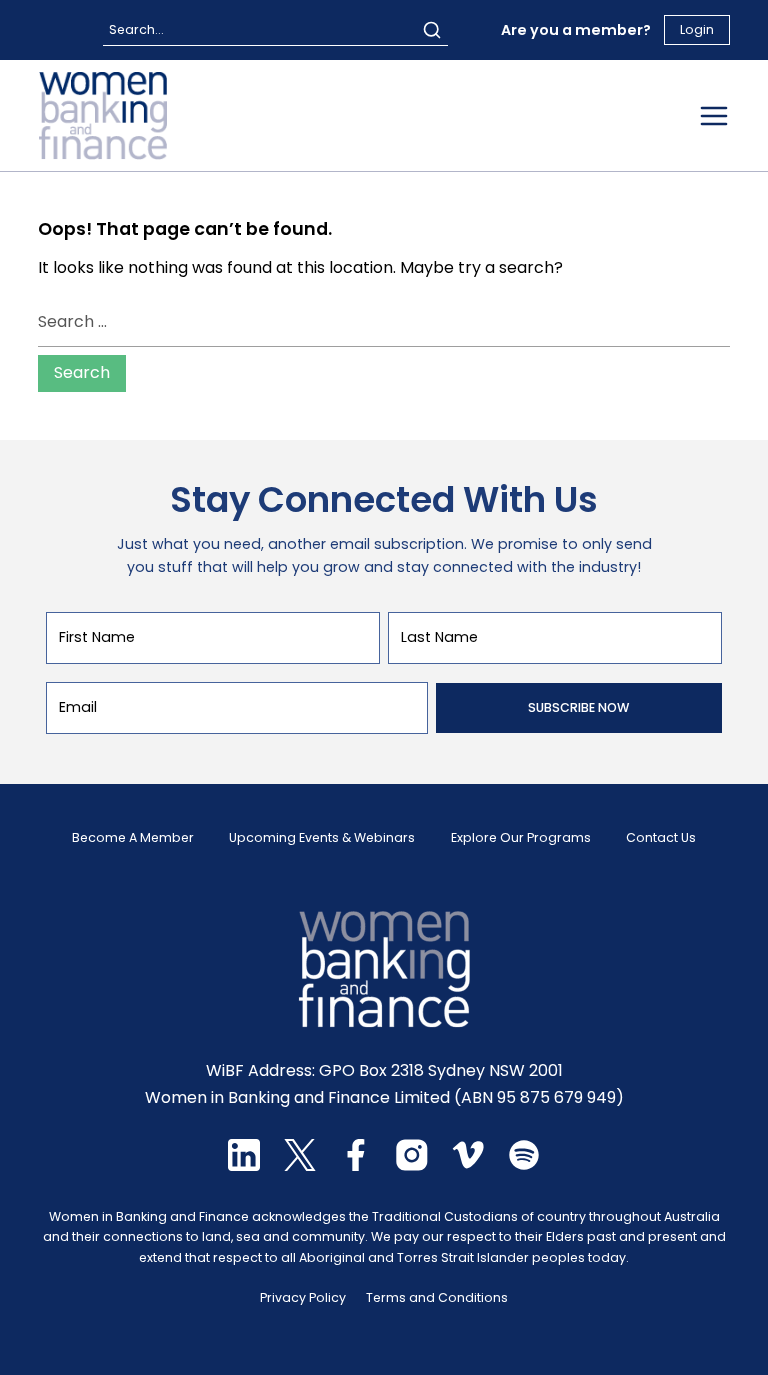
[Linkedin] (244, 1165)
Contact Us (661, 838)
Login (697, 29)
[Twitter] (300, 1165)
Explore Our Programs (521, 838)
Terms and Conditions (437, 1297)
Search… (136, 29)
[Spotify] (524, 1165)
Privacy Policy (303, 1297)
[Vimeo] (468, 1165)
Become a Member (133, 838)
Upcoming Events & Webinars (322, 838)
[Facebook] (356, 1165)
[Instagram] (412, 1165)
